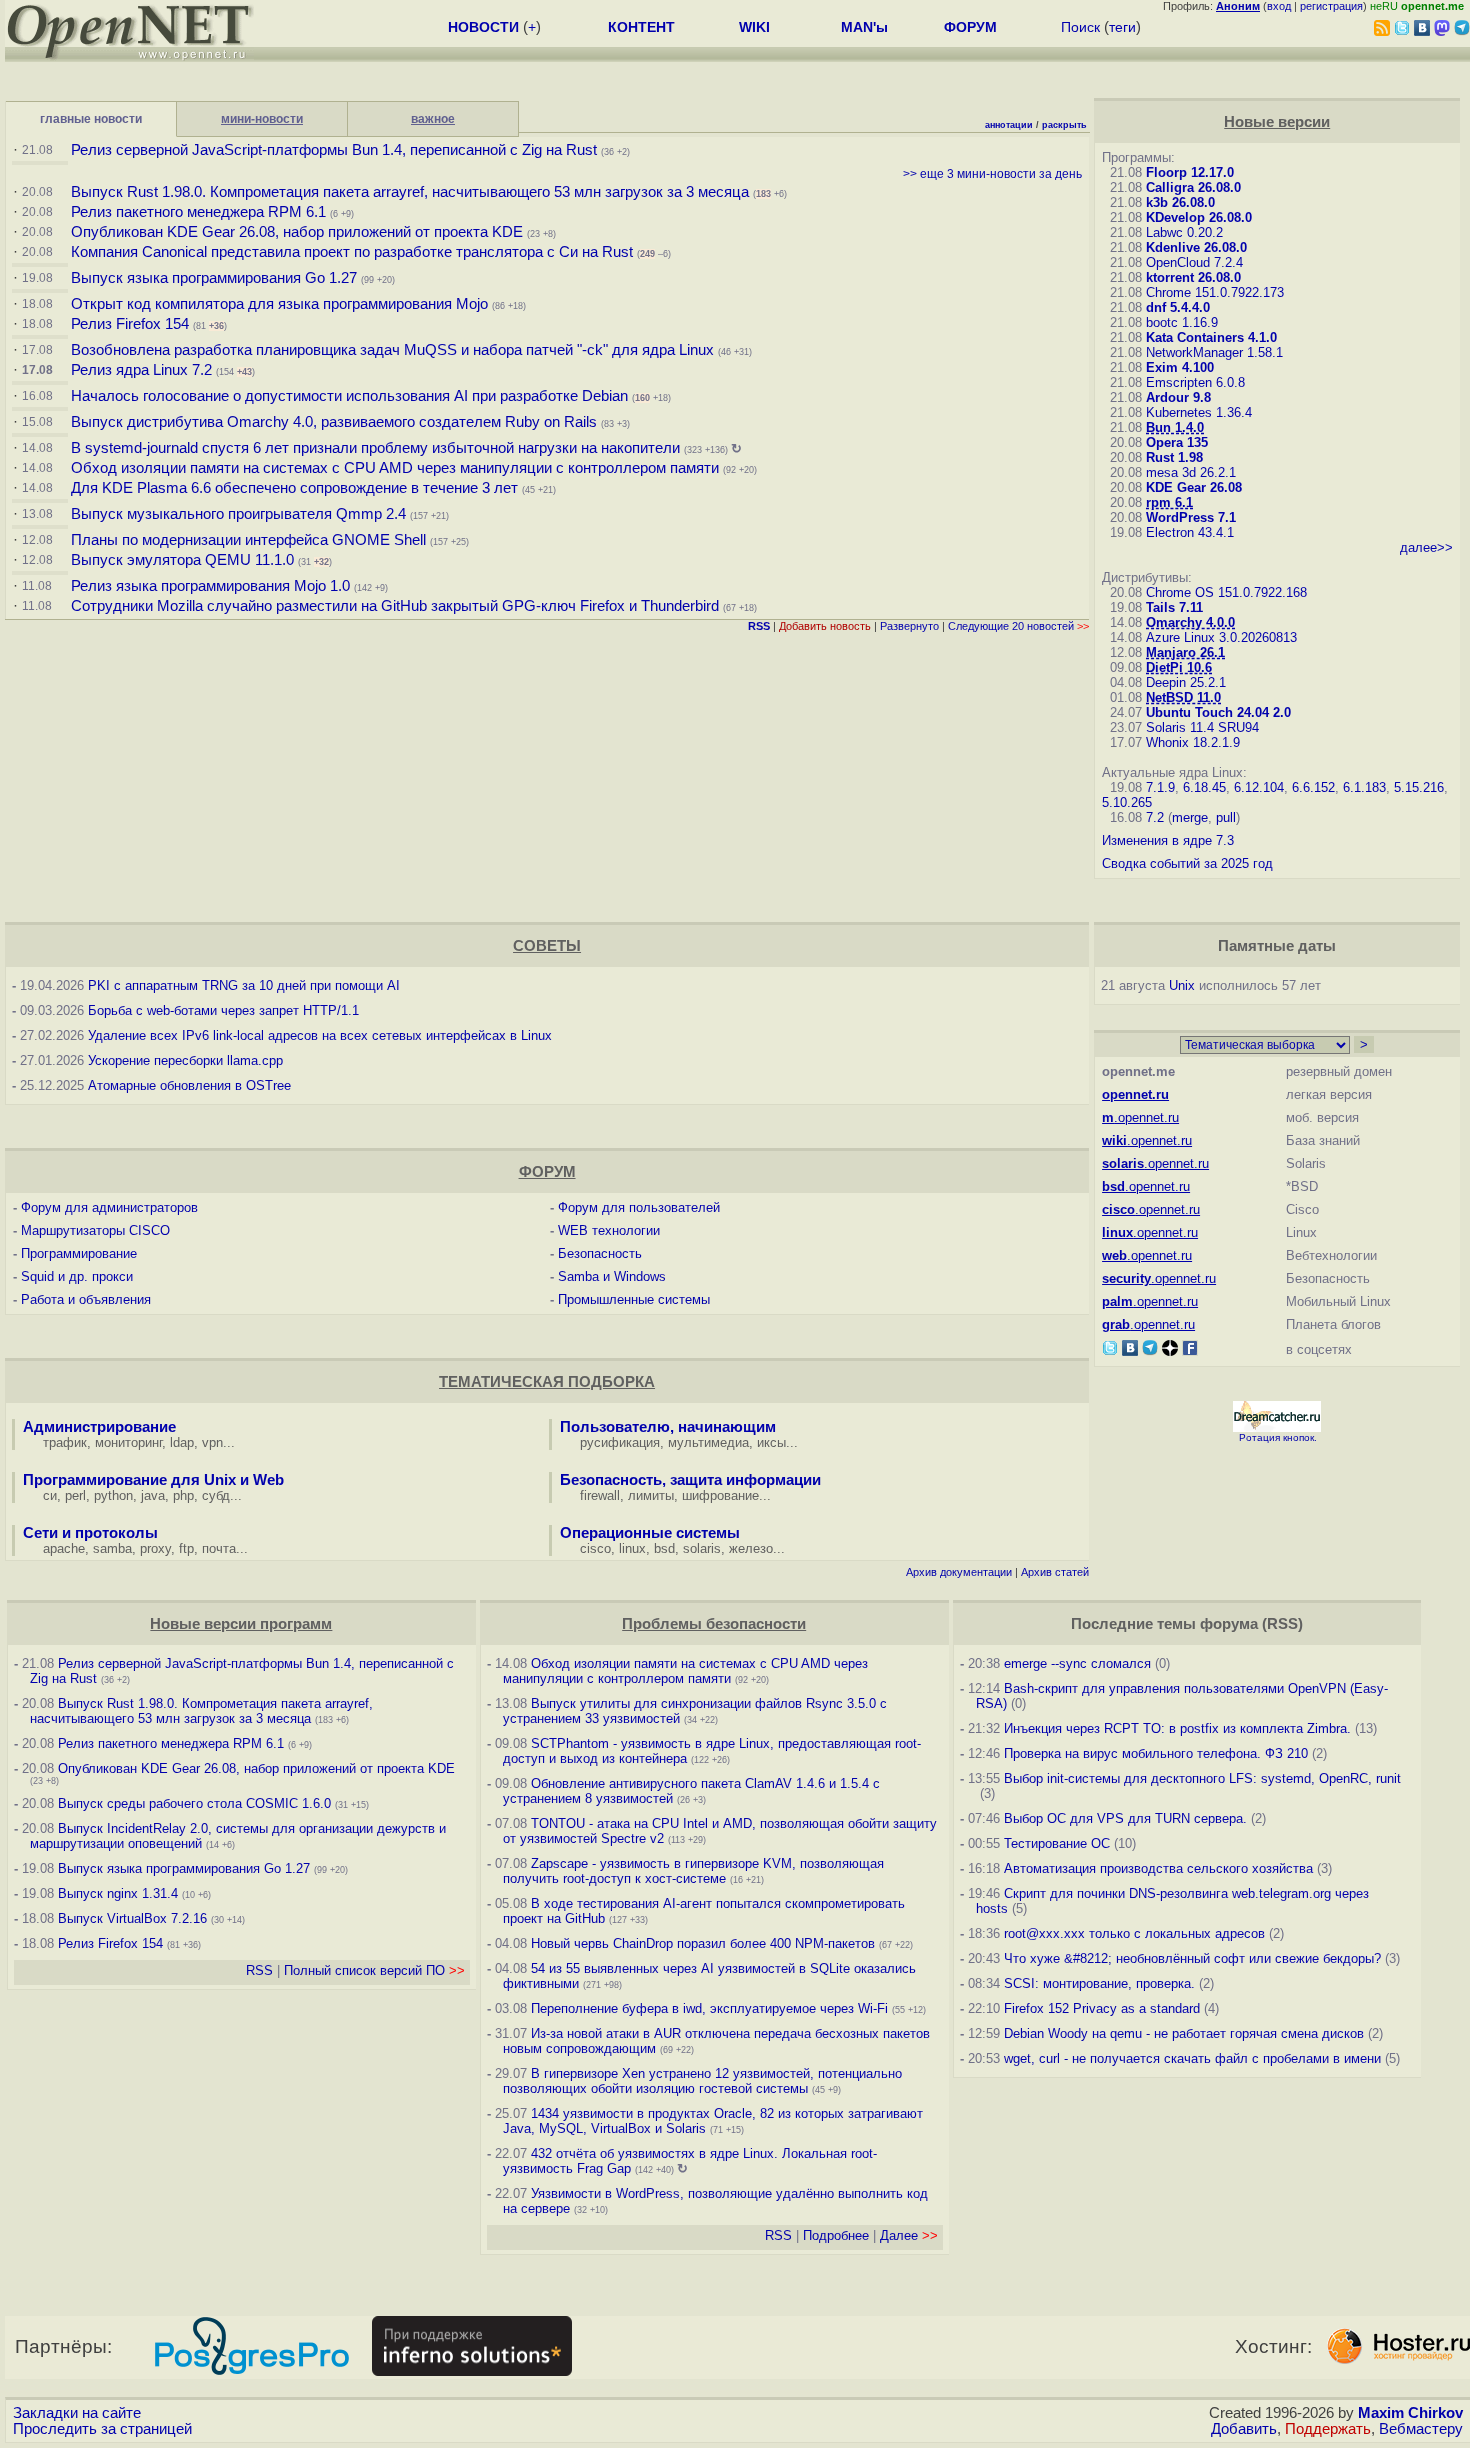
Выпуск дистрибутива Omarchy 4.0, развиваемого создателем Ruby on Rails (336, 422)
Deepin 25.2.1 (1186, 682)
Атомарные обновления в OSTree (189, 1085)
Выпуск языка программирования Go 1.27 (214, 278)
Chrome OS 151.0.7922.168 (1226, 592)
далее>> (1426, 547)
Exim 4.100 (1180, 367)
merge (1190, 817)
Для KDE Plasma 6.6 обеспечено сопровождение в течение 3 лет (294, 488)
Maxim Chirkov (1410, 2413)
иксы (771, 1442)
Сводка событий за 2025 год (1187, 863)
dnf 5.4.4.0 (1178, 307)
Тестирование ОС (1057, 1843)
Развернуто (909, 626)
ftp (186, 1548)
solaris (702, 1548)
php (183, 1495)
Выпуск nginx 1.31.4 (118, 1893)
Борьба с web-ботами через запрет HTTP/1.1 (223, 1010)
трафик (65, 1442)
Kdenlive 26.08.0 (1196, 247)
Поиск (1080, 27)
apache (64, 1548)
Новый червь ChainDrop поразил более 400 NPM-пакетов (703, 1943)
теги (1122, 27)
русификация (620, 1442)
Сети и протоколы (90, 1533)
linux (632, 1548)
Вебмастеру (1421, 2429)
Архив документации (959, 1572)
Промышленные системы (634, 1299)
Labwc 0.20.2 (1184, 232)
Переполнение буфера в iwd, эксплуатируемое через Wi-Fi (709, 2008)
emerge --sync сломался (1077, 1663)
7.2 (1155, 817)
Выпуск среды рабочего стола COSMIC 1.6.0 (196, 1803)
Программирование (79, 1253)
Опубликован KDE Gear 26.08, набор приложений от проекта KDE (299, 232)
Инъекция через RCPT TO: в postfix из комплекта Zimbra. (1177, 1728)
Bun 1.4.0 (1175, 427)
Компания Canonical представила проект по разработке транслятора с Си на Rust (352, 252)
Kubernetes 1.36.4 (1199, 412)
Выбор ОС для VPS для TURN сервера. (1125, 1818)
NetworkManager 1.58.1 (1214, 352)
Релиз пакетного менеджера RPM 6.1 (198, 212)
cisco (595, 1548)
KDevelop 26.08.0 (1199, 217)
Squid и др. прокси (77, 1276)
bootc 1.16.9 (1182, 322)
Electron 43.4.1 (1190, 532)
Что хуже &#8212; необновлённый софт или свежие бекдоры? (1192, 1958)
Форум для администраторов (109, 1207)
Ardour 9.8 (1178, 397)
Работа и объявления (86, 1299)
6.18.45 (1204, 787)
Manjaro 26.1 (1185, 652)
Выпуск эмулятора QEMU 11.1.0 (182, 560)
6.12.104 (1259, 787)
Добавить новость (825, 626)
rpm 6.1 (1169, 502)
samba (112, 1548)
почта (219, 1548)
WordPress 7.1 (1191, 517)
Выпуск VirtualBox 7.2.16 (132, 1918)
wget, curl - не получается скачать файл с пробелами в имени (1192, 2058)
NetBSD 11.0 (1183, 697)
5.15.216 (1419, 787)
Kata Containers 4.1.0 (1211, 337)
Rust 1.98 (1174, 457)
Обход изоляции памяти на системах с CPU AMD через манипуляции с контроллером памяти (395, 468)
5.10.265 (1127, 802)
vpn (212, 1442)
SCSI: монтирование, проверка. (1099, 1983)
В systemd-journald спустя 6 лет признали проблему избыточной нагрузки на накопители (375, 448)
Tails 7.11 (1174, 607)
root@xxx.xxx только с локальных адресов (1134, 1933)
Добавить (1244, 2429)
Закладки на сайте (77, 2413)
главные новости (91, 119)
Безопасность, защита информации (690, 1480)
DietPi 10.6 (1179, 667)
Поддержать (1328, 2429)
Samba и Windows (612, 1276)
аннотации (1009, 125)
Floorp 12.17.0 (1190, 172)
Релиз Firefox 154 (130, 324)
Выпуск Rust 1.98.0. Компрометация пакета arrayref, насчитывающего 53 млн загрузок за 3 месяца (410, 192)
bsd (664, 1548)
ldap (182, 1442)
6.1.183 (1364, 787)
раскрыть (1064, 125)
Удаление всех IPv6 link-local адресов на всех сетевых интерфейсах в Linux (320, 1035)
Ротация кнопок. (1278, 1437)
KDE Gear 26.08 (1194, 487)
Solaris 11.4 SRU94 (1202, 727)
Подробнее (836, 2235)
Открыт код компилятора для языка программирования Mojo (279, 304)
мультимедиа (708, 1442)
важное (433, 119)
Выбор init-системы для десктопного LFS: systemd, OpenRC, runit (1202, 1778)
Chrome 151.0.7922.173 (1215, 292)
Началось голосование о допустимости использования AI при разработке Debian (349, 396)
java (153, 1495)
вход (1279, 6)
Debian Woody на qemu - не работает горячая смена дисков (1184, 2033)
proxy (155, 1548)
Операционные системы (650, 1533)
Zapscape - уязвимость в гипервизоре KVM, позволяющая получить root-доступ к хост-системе (693, 1871)
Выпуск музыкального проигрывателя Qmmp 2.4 (240, 514)
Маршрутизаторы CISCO (95, 1230)
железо (751, 1548)
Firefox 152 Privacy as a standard (1102, 2008)
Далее (909, 2235)
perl (75, 1495)
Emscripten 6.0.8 (1195, 382)
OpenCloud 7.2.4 (1194, 262)
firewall (600, 1495)
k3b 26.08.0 (1180, 202)
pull (1226, 817)
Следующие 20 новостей (1018, 626)
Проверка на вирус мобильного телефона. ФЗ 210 (1156, 1753)
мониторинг (128, 1442)
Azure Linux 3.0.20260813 (1221, 637)
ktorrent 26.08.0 (1193, 277)
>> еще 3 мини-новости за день (992, 174)
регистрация (1331, 6)
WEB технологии (609, 1230)
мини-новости (262, 119)
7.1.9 (1160, 787)
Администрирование (99, 1427)
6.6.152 (1313, 787)
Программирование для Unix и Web (153, 1480)
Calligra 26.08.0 (1193, 187)
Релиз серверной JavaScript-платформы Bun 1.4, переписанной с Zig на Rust (334, 150)
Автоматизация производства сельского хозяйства (1158, 1868)
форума (1229, 1624)
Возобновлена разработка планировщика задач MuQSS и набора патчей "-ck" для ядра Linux (392, 350)
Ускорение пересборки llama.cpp (185, 1060)
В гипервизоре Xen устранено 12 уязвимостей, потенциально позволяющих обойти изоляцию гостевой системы (702, 2081)
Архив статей (1055, 1572)
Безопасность (600, 1253)
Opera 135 (1177, 442)
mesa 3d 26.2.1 (1191, 472)
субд (216, 1495)
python (113, 1495)
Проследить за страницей (102, 2429)
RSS (259, 1970)
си (50, 1495)
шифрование (720, 1495)
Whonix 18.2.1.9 (1193, 742)
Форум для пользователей (639, 1207)
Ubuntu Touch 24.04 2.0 (1218, 712)
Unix (1182, 985)
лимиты (651, 1495)
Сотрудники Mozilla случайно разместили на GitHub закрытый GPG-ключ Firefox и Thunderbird (395, 606)
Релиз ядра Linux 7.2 (141, 370)
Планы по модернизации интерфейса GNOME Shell (248, 540)
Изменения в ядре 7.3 (1168, 840)
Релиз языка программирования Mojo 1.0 (210, 586)
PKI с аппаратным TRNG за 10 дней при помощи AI (244, 985)
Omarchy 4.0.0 (1190, 622)
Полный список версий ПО (374, 1970)
